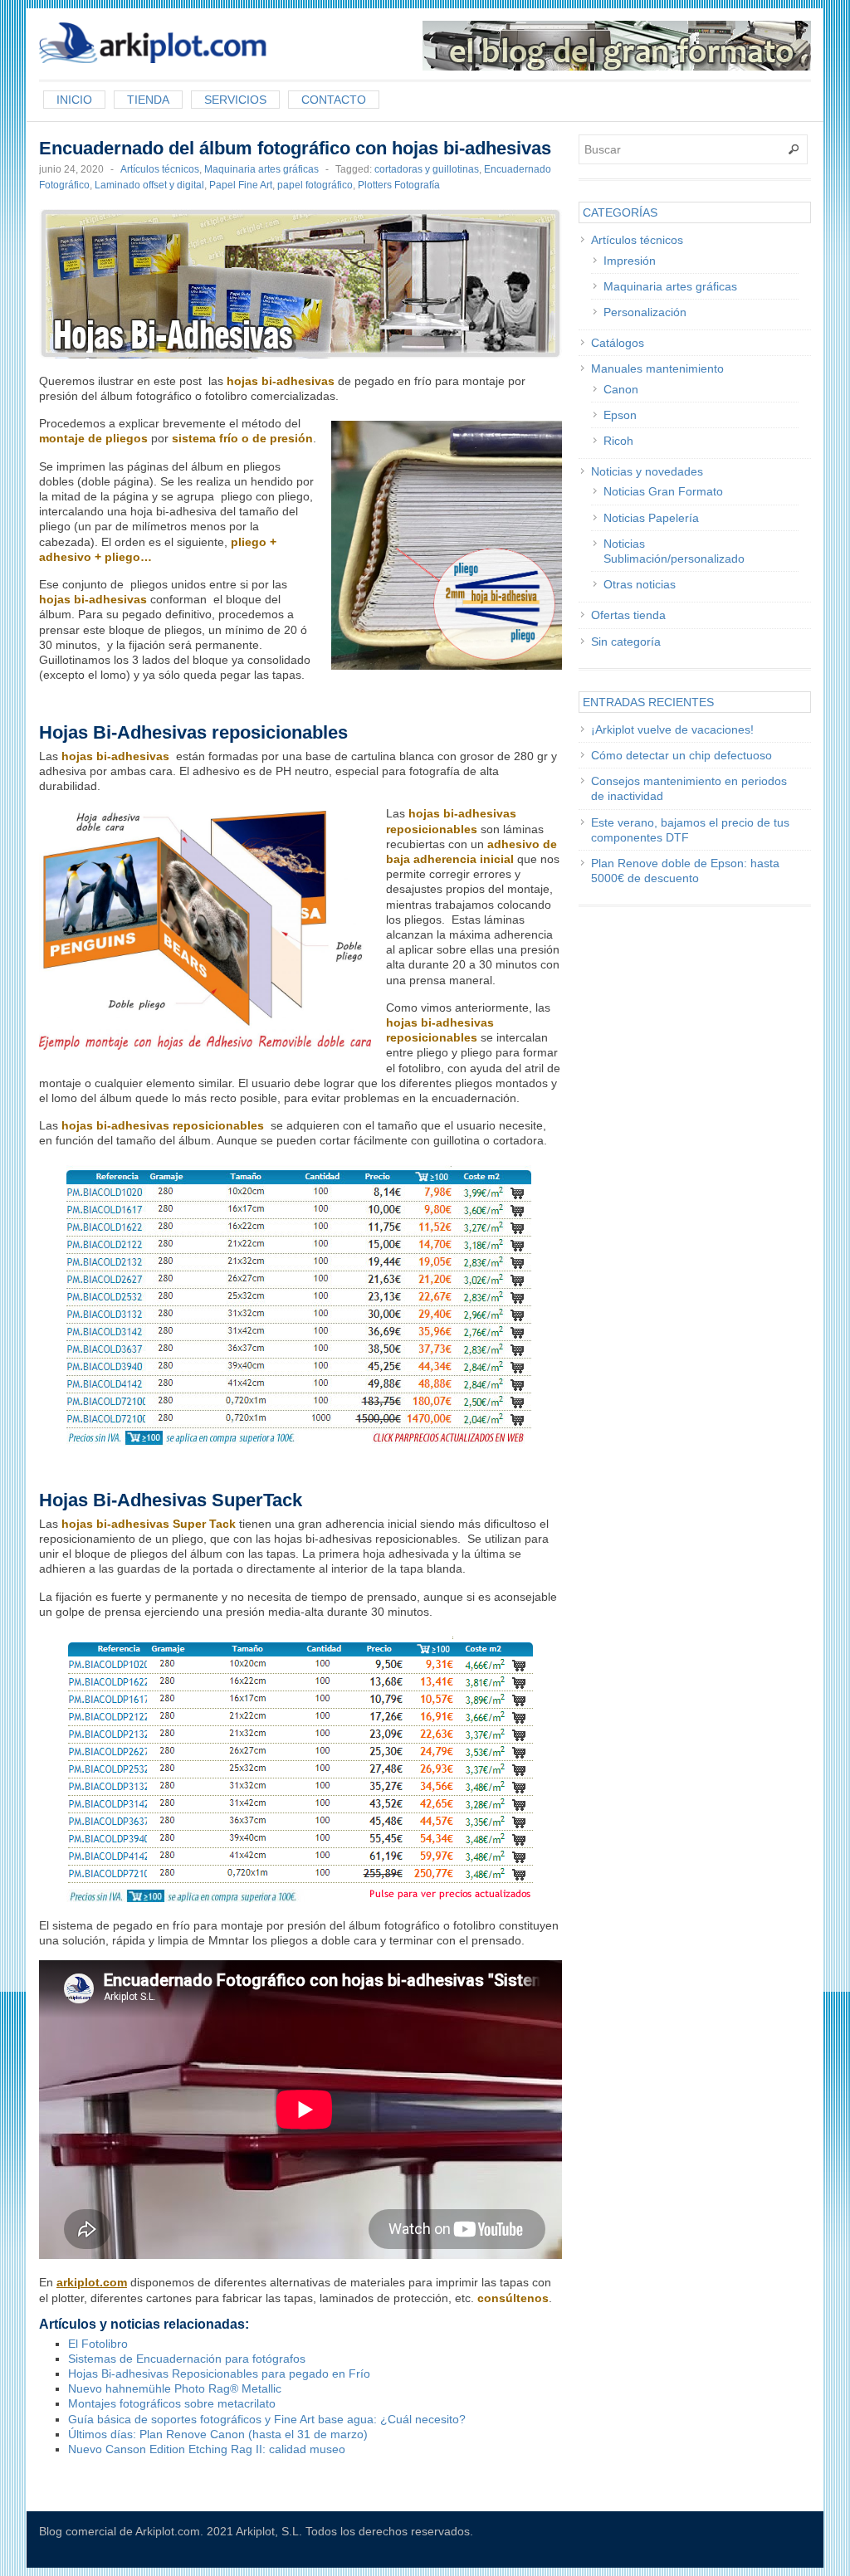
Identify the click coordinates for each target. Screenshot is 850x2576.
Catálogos (618, 343)
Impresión (630, 261)
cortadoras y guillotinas (427, 169)
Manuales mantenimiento (657, 368)
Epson (620, 415)
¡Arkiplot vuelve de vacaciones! (672, 729)
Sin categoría (626, 642)
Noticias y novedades (647, 471)
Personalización (645, 312)
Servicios (235, 100)
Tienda (148, 100)
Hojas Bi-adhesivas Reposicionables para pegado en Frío (219, 2374)
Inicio (74, 100)
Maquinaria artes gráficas (261, 169)
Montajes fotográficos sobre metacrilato (172, 2403)
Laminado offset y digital (149, 185)
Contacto (334, 100)
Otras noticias (640, 584)
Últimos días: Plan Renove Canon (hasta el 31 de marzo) (218, 2434)
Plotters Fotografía (399, 185)
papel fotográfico (315, 185)
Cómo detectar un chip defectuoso (681, 755)
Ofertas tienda (628, 615)
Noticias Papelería (651, 518)
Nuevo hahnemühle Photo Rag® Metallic (175, 2388)
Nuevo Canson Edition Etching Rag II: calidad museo (207, 2449)
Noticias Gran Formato (663, 491)
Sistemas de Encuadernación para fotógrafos (187, 2359)
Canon (621, 389)
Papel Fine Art (241, 185)
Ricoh (618, 441)
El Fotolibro (98, 2344)
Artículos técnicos (160, 169)
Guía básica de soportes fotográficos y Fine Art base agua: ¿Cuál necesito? (267, 2419)
